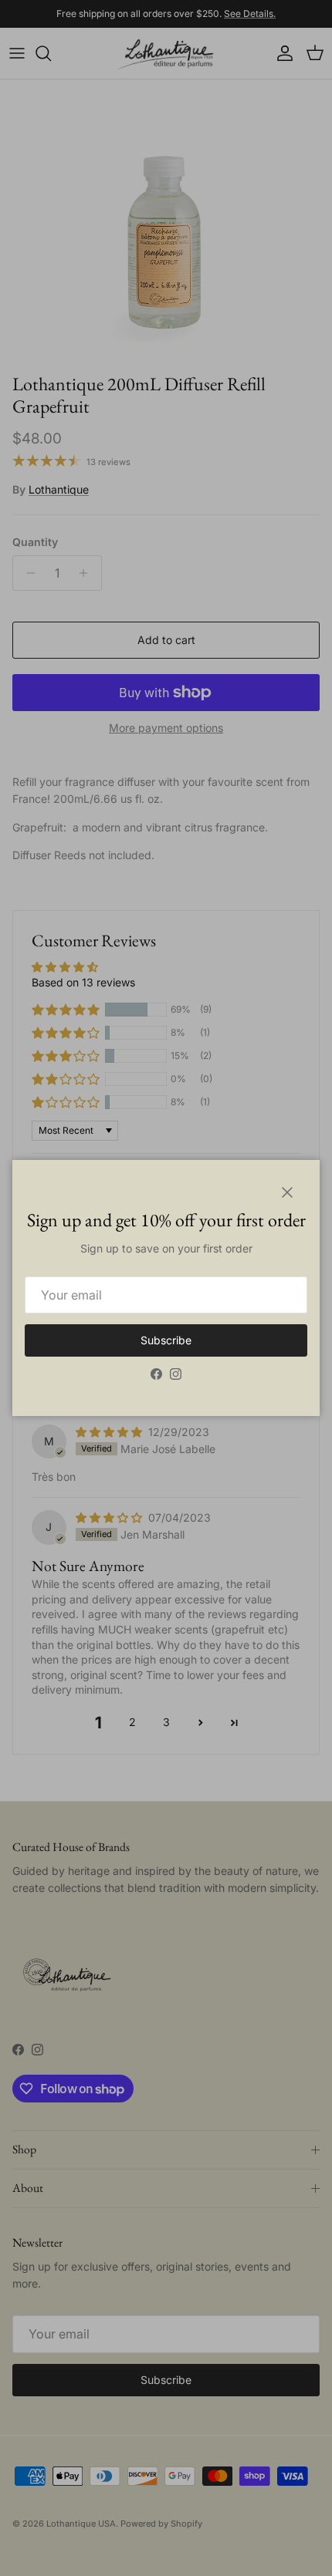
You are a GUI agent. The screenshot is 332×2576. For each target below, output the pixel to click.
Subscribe (166, 1340)
